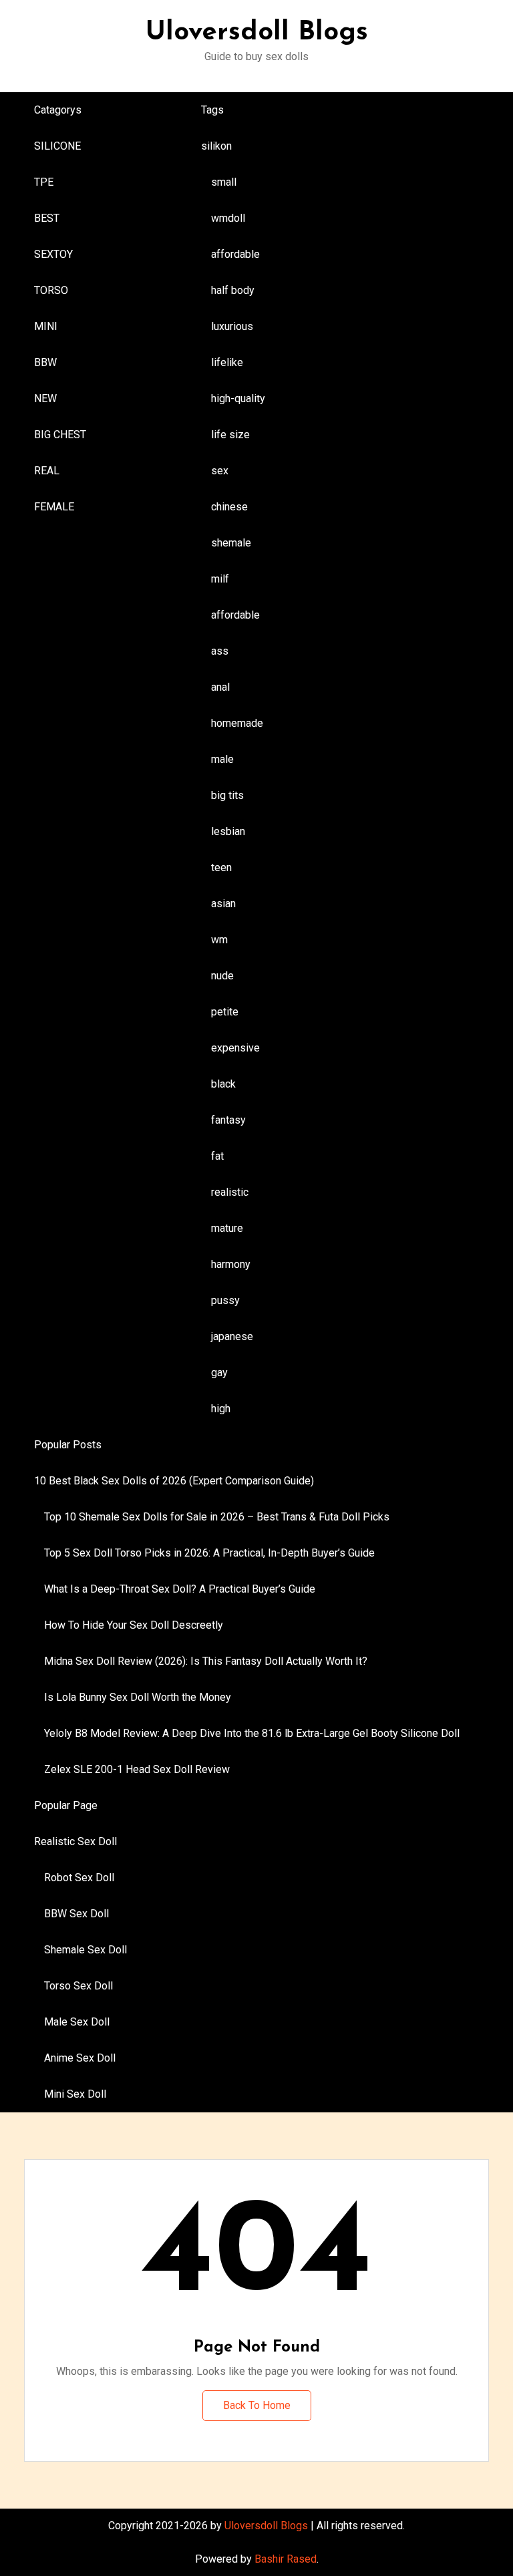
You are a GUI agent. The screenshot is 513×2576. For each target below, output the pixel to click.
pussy (225, 1300)
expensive (235, 1048)
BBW (45, 362)
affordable (235, 254)
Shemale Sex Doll (85, 1950)
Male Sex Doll (77, 2022)
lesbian (228, 831)
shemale (231, 543)
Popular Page (66, 1805)
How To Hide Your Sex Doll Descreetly (134, 1625)
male (222, 759)
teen (221, 867)
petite (225, 1012)
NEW (45, 398)
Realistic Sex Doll (75, 1841)
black (223, 1084)
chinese (229, 507)
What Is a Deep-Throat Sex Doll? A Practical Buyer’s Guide (180, 1589)
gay (219, 1373)
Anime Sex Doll (80, 2058)
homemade (237, 723)
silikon (216, 146)
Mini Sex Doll (75, 2094)
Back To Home (257, 2405)
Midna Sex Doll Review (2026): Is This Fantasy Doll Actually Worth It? (206, 1661)
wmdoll (228, 218)
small (224, 182)
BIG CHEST (60, 435)
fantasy (228, 1120)
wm (219, 940)
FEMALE (54, 507)
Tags (212, 110)
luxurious (232, 326)
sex (220, 471)
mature (227, 1228)
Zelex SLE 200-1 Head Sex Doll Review (137, 1769)
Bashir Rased (286, 2559)
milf (220, 579)
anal (220, 687)
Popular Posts (68, 1445)
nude (222, 976)
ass (220, 651)
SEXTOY (53, 254)
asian (223, 904)
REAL (47, 471)
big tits (227, 795)
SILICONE (57, 146)
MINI (46, 326)
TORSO (51, 290)
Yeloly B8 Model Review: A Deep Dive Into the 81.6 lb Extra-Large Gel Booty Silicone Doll (252, 1733)
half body (233, 290)
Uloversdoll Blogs (257, 33)
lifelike (227, 362)
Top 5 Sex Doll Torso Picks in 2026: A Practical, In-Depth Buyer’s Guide (209, 1553)
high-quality (238, 398)
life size (230, 435)
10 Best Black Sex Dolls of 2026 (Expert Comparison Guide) (174, 1481)
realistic (230, 1192)
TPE (44, 182)
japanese (232, 1336)
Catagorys (58, 110)
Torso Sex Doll (78, 1986)
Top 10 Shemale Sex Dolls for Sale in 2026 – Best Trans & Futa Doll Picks (217, 1517)
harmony (231, 1264)
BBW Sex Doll (76, 1914)
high (221, 1409)
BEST (47, 218)
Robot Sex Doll (79, 1878)
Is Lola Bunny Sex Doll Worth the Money (138, 1697)
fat (217, 1156)
